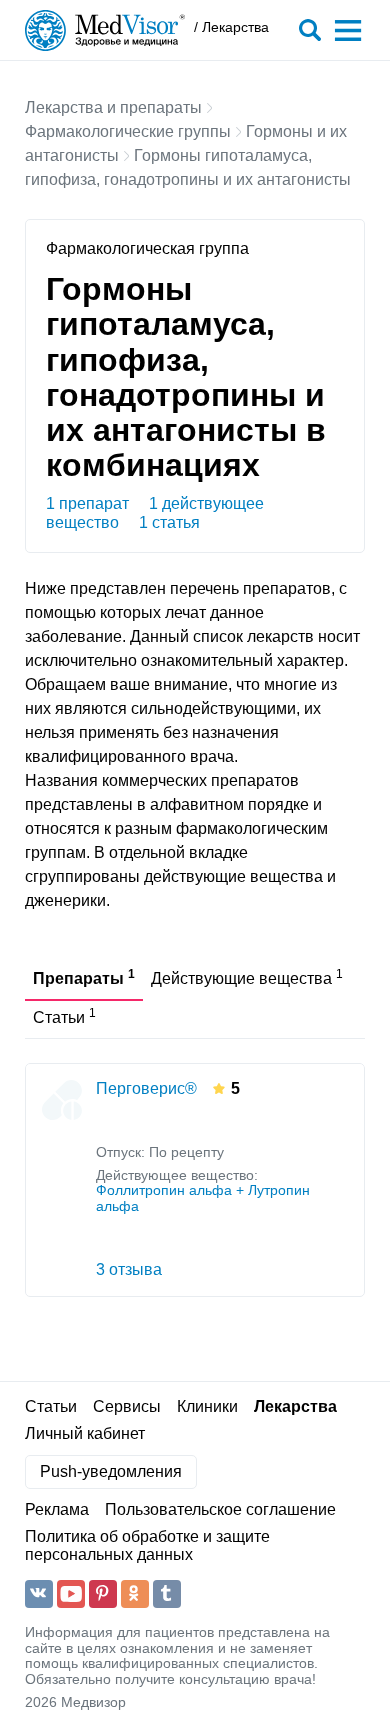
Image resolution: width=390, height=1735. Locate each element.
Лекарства (295, 1406)
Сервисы (127, 1406)
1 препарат (87, 503)
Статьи (51, 1406)
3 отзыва (129, 1269)
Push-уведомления (111, 1471)
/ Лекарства (231, 27)
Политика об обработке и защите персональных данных (147, 1545)
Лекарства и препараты (113, 107)
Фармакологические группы (128, 131)
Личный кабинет (85, 1433)
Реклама (57, 1509)
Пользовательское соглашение (220, 1509)
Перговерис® (146, 1088)
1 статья (169, 522)
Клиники (207, 1406)
